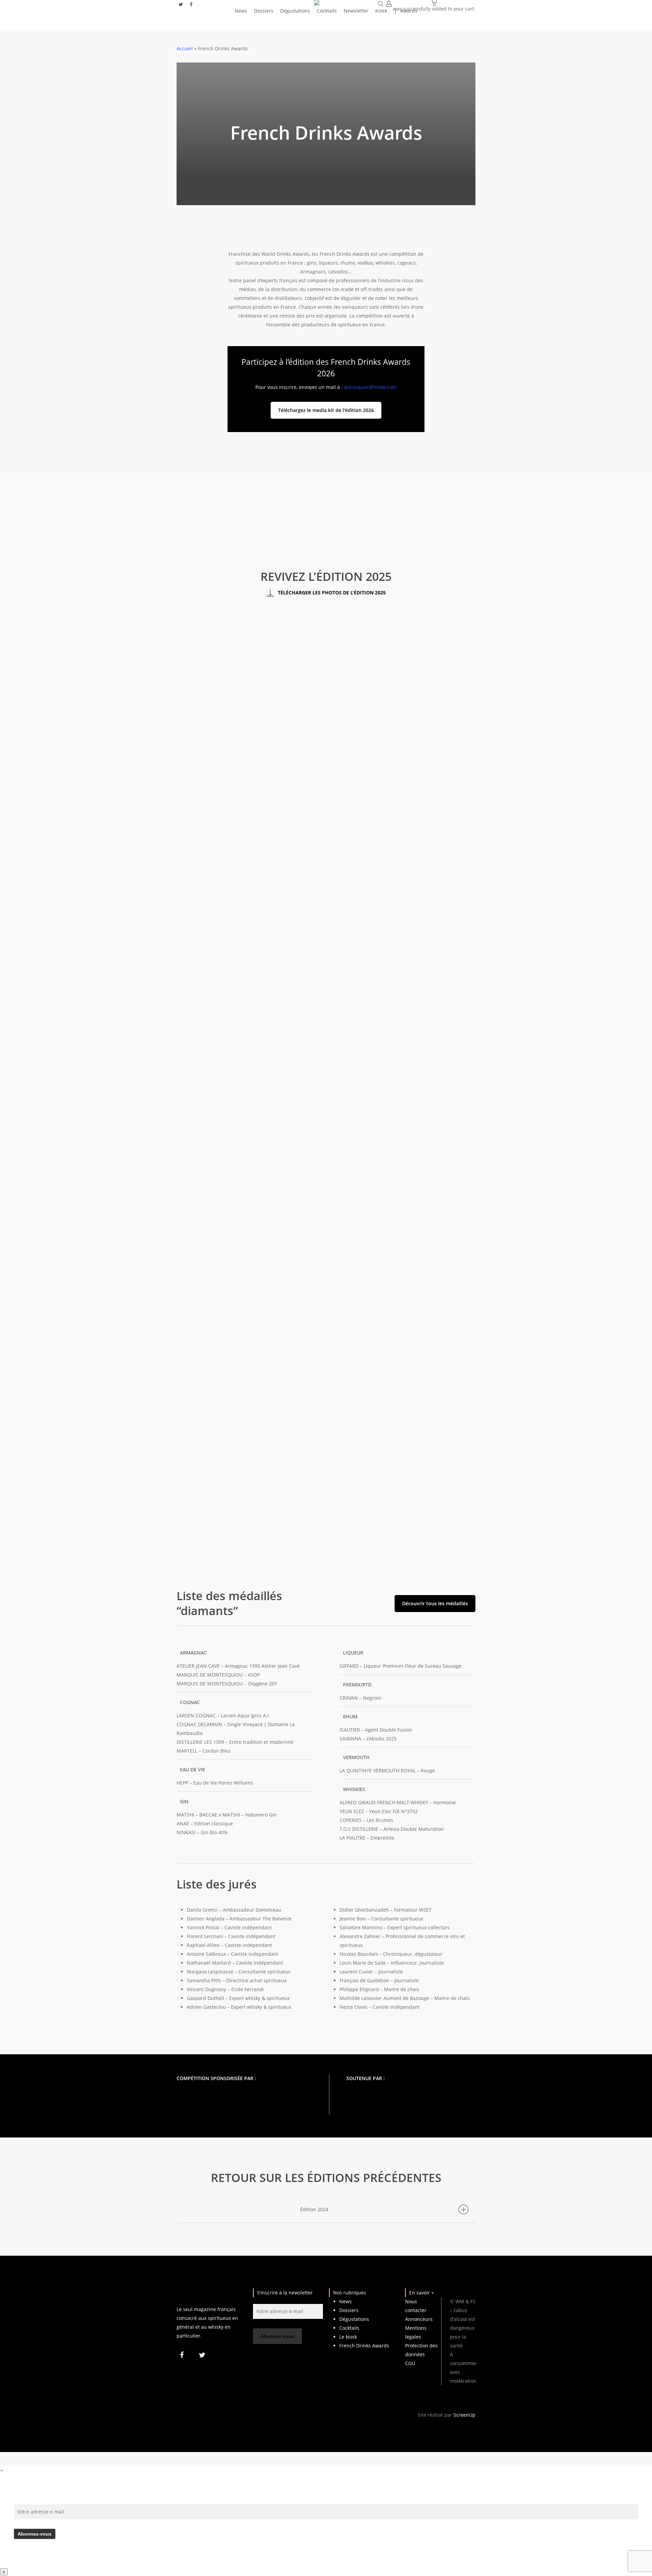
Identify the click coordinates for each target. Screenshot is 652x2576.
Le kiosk (348, 2337)
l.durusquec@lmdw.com (369, 387)
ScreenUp (464, 2415)
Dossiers (349, 2310)
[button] (326, 410)
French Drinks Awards (364, 2346)
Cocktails (349, 2328)
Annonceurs (419, 2319)
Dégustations (354, 2319)
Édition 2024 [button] (314, 2209)
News (346, 2301)
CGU (410, 2363)
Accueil (185, 48)
